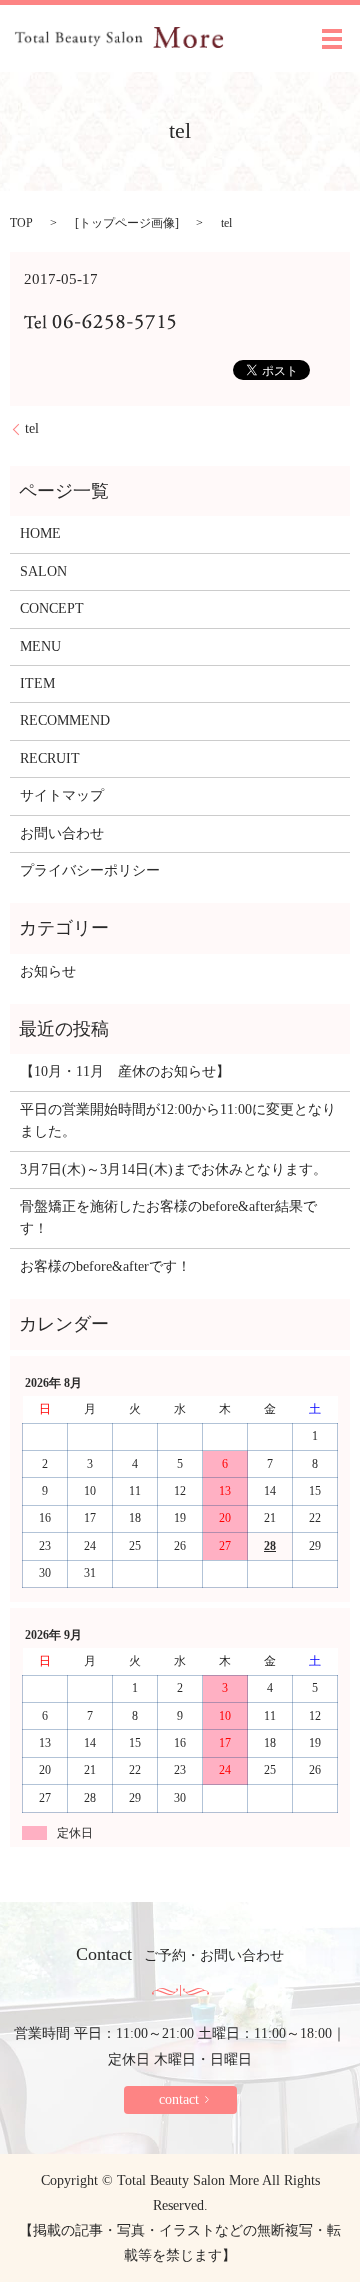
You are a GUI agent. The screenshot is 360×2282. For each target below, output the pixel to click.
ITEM (37, 683)
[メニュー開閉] (332, 39)
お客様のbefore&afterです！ (105, 1266)
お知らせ (48, 971)
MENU (40, 646)
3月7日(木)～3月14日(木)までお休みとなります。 (173, 1169)
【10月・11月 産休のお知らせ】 (125, 1071)
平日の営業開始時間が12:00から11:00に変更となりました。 (178, 1120)
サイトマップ (62, 795)
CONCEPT (52, 608)
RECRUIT (50, 758)
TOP (21, 223)
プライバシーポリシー (90, 870)
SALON (43, 571)
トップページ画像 (127, 223)
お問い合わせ (62, 833)
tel (32, 428)
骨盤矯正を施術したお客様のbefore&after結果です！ (168, 1217)
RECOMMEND (65, 720)
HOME (40, 533)
